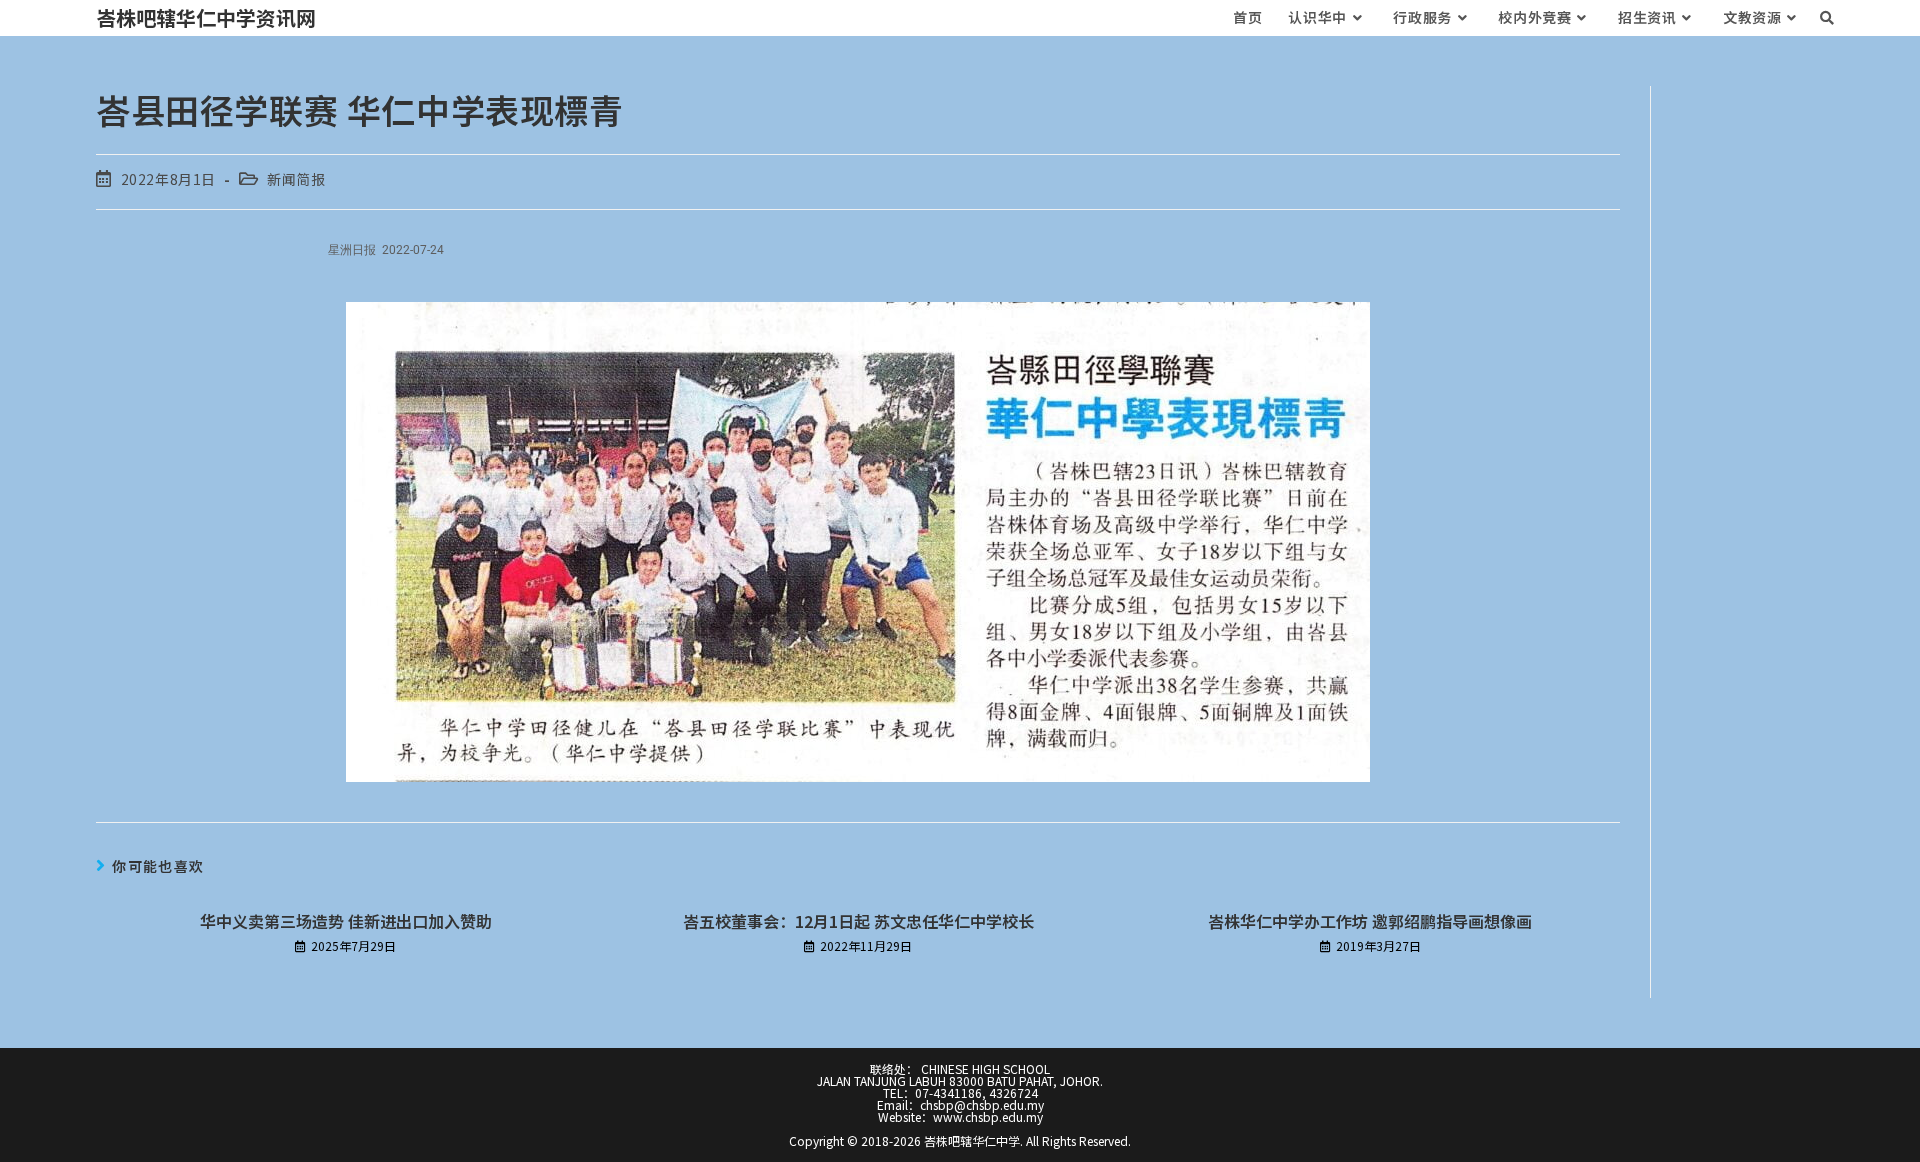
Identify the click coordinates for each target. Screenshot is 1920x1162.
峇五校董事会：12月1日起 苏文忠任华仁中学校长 (858, 921)
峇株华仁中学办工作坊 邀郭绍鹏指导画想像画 (1370, 921)
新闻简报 (296, 179)
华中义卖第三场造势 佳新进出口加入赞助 (346, 921)
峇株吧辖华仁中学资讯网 (206, 17)
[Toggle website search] (1827, 17)
